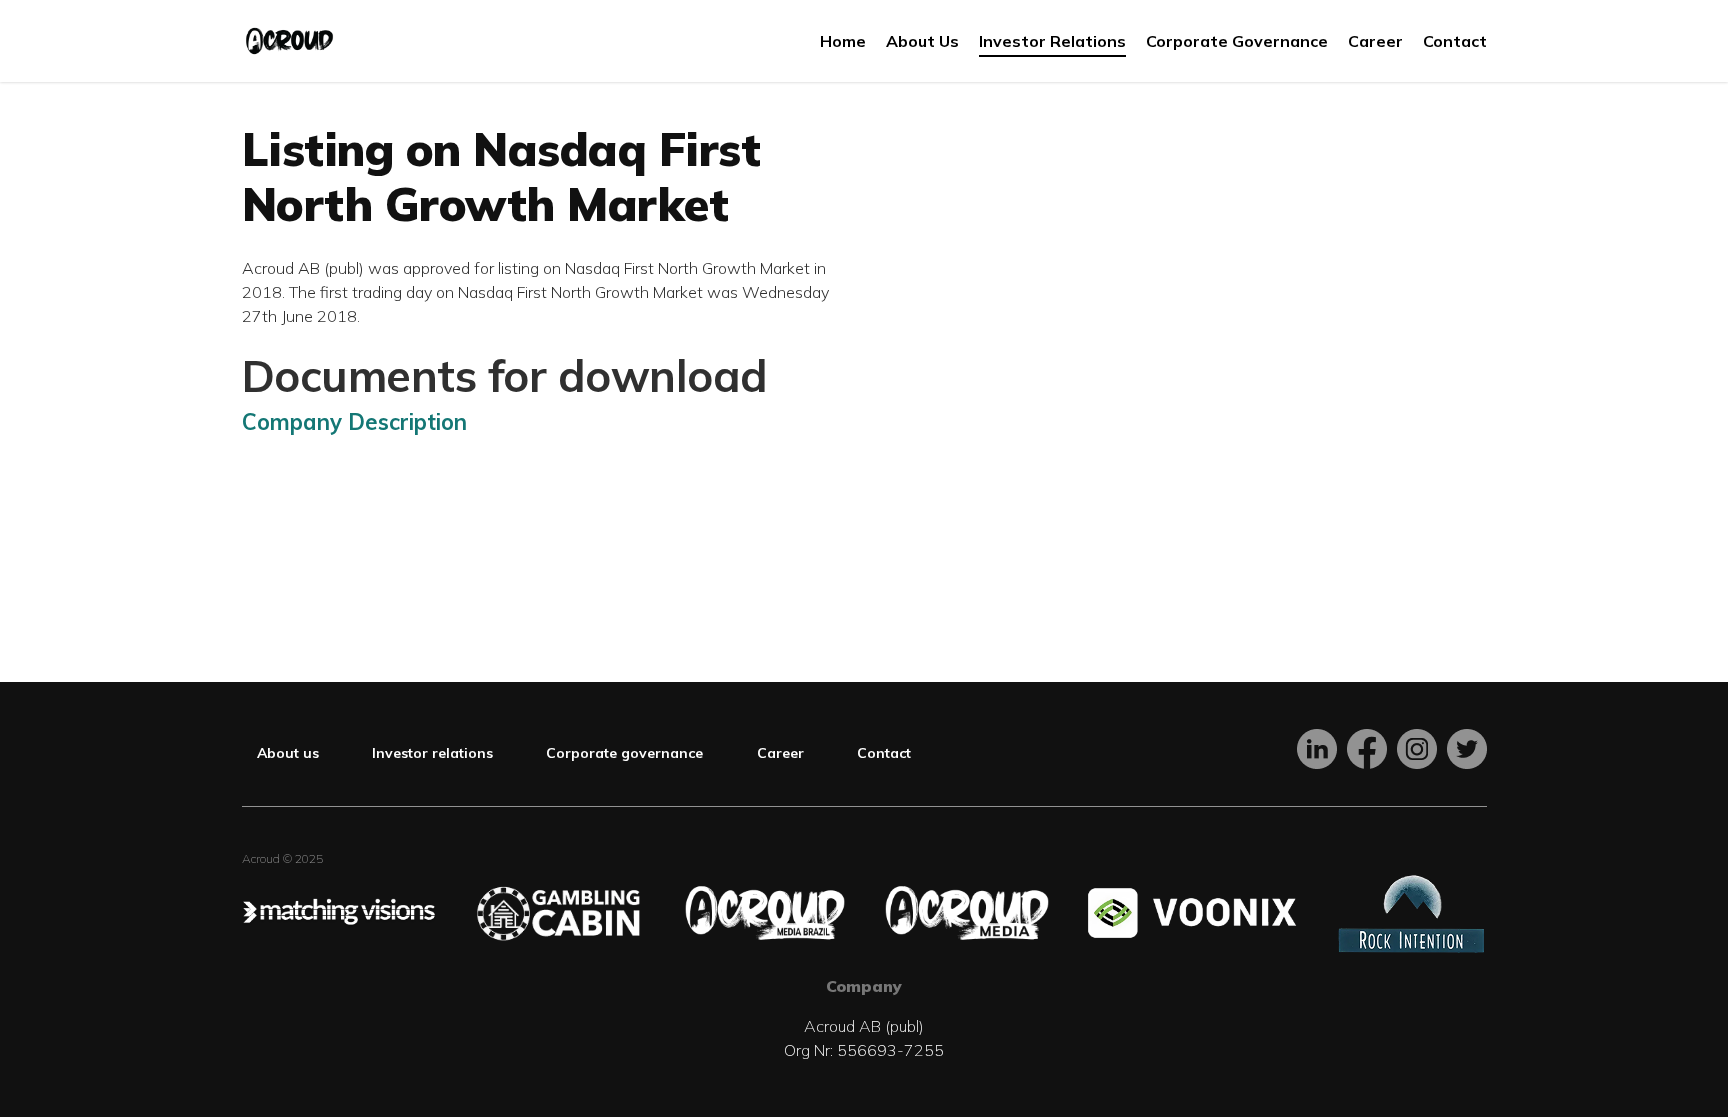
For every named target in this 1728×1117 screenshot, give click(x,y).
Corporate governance (624, 753)
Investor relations (432, 753)
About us (288, 753)
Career (780, 753)
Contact (884, 753)
